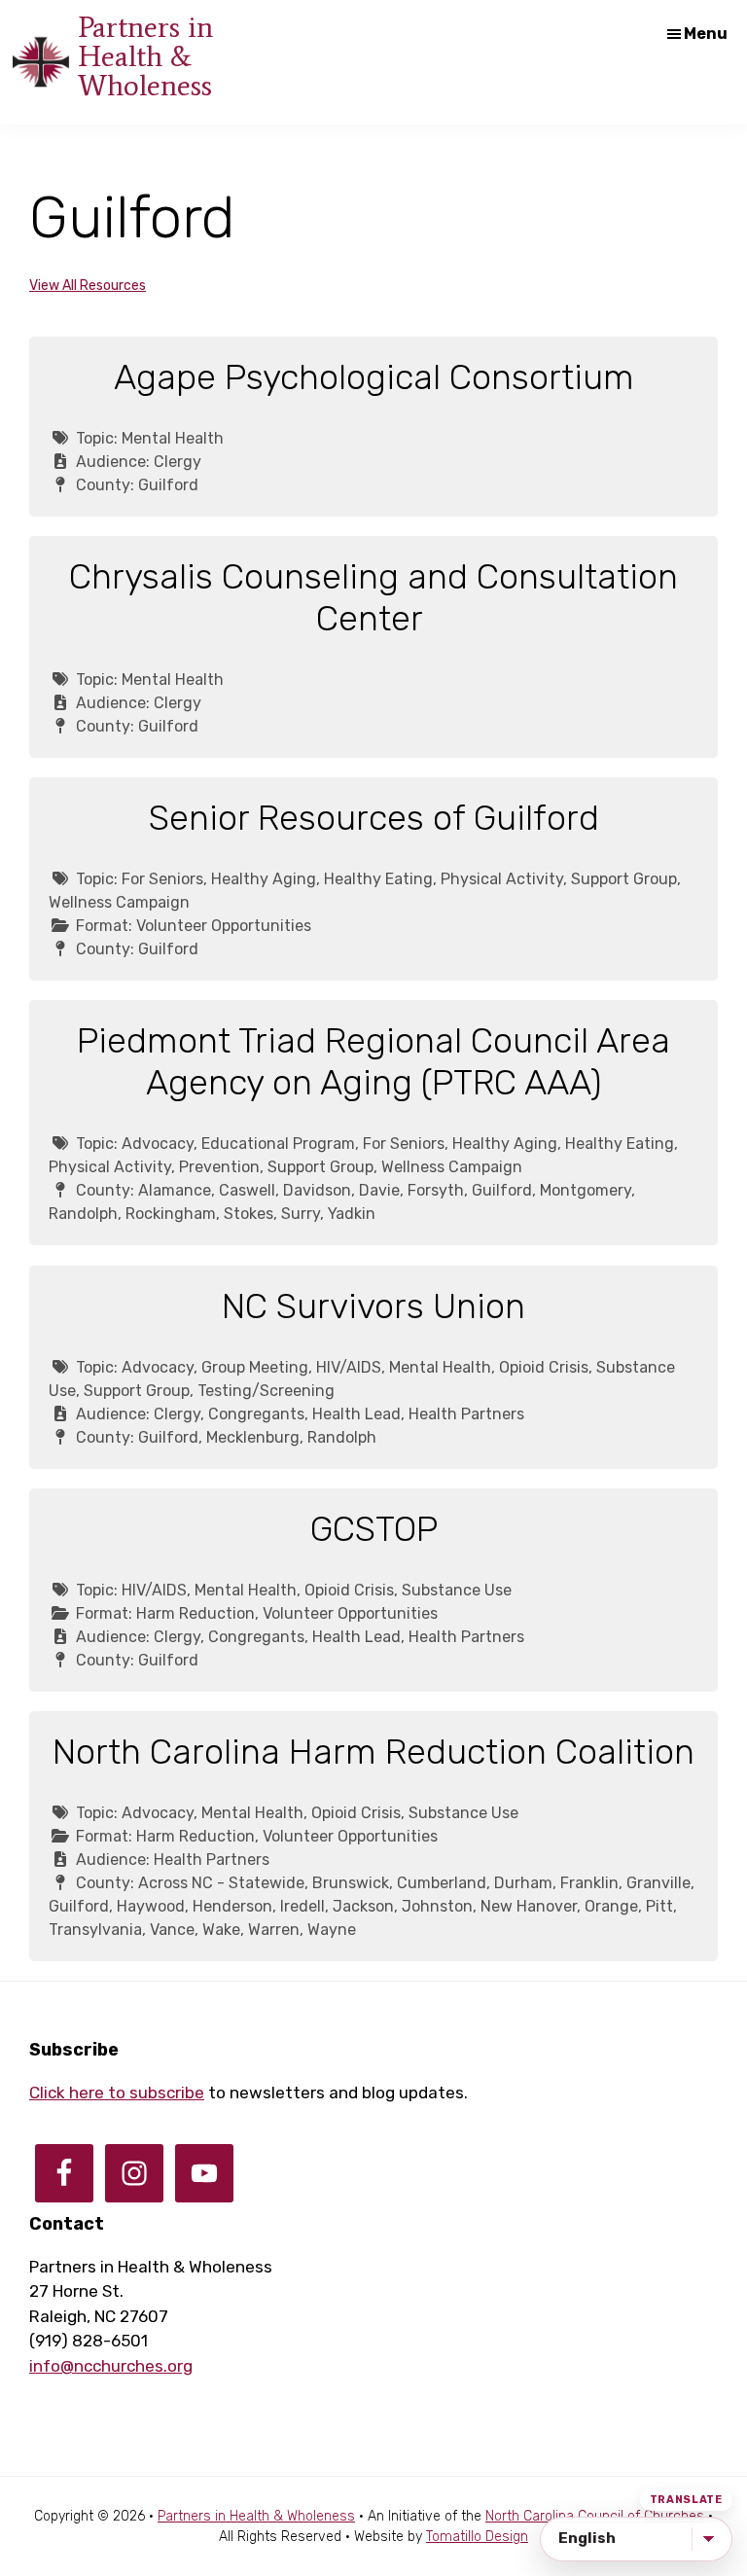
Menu (706, 34)
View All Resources (88, 286)
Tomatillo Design (477, 2537)
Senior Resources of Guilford (374, 818)
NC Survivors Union (373, 1306)
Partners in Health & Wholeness (145, 56)
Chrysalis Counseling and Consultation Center (373, 597)
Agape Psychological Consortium (374, 377)
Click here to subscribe (117, 2093)
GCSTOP (374, 1529)
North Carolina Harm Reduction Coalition (373, 1752)
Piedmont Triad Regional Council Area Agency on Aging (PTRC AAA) (373, 1061)
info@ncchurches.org (111, 2366)
